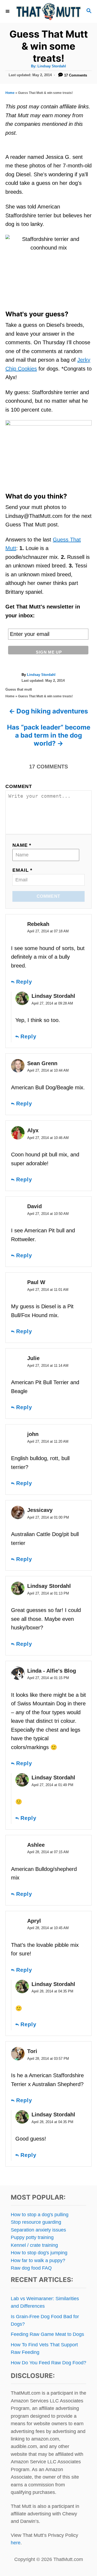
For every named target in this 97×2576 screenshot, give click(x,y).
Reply (24, 982)
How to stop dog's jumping (39, 2253)
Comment (19, 786)
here (16, 2543)
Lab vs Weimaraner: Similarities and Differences (45, 2302)
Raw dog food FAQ (31, 2268)
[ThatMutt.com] (48, 11)
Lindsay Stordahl (52, 66)
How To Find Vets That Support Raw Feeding (44, 2348)
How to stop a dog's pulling (40, 2215)
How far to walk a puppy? (38, 2260)
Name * (22, 845)
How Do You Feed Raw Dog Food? (48, 2363)
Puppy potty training (32, 2237)
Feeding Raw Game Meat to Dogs (47, 2334)
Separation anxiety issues (38, 2230)
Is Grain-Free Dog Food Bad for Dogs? (45, 2320)
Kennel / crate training (34, 2245)
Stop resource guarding (36, 2222)
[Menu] (8, 11)
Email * (22, 870)
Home (10, 93)
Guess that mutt (19, 689)
